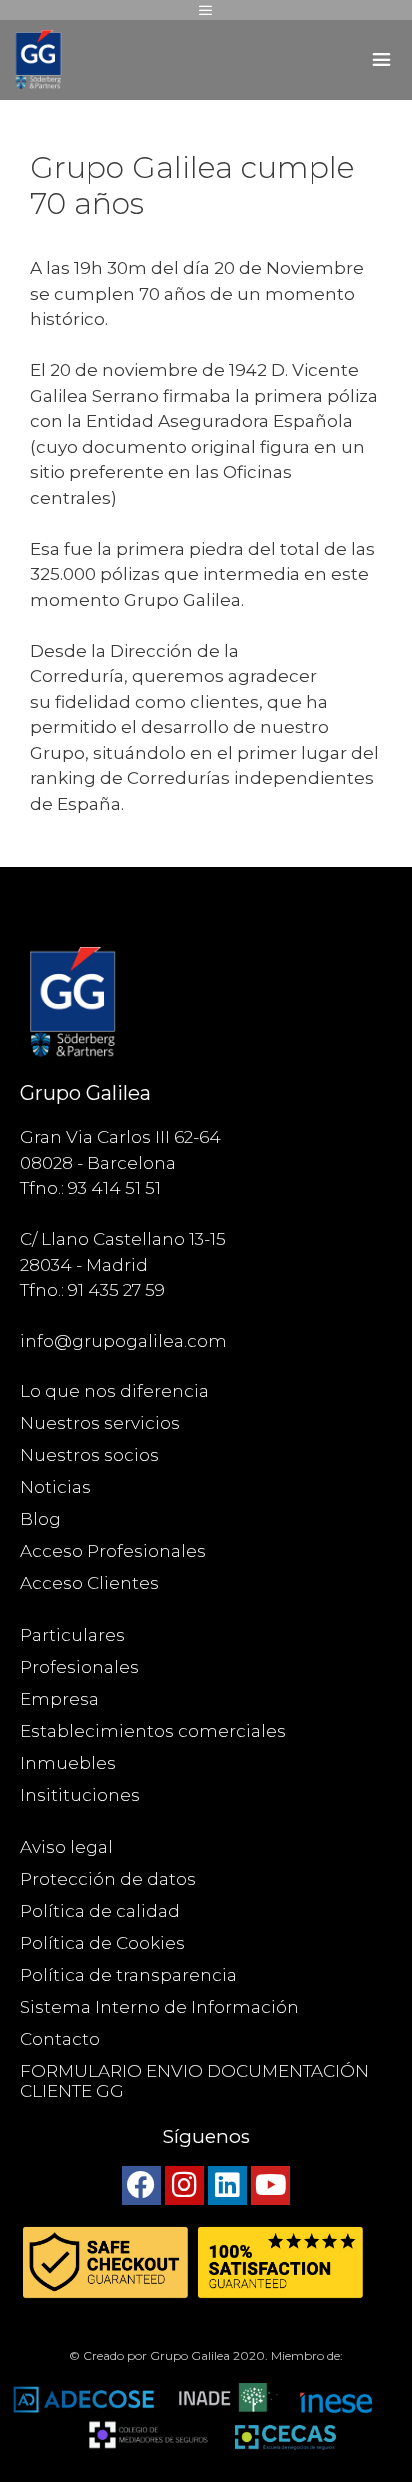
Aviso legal (66, 1847)
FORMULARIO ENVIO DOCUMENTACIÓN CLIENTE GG (194, 2081)
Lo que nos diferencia (114, 1391)
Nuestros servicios (100, 1423)
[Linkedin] (227, 2185)
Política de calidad (100, 1911)
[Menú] (206, 10)
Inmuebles (68, 1763)
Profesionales (79, 1667)
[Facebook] (141, 2185)
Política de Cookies (102, 1943)
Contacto (60, 2039)
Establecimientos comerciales (153, 1731)
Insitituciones (80, 1795)
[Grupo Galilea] (40, 60)
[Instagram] (184, 2185)
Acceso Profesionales (113, 1551)
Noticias (55, 1487)
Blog (40, 1519)
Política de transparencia (128, 1975)
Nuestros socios (89, 1455)
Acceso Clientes (89, 1583)
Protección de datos (108, 1879)
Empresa (59, 1699)
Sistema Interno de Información (159, 2007)
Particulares (72, 1635)
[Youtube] (270, 2185)
